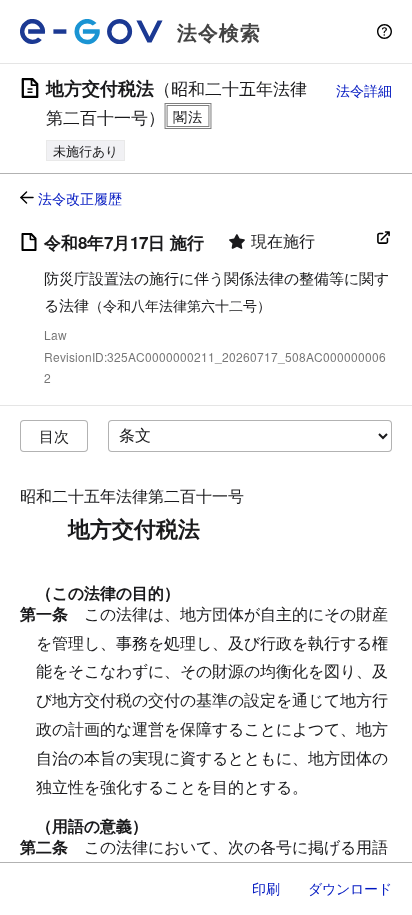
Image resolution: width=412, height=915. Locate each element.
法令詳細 (364, 90)
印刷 (266, 888)
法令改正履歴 (80, 198)
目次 (54, 435)
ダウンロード (350, 888)
